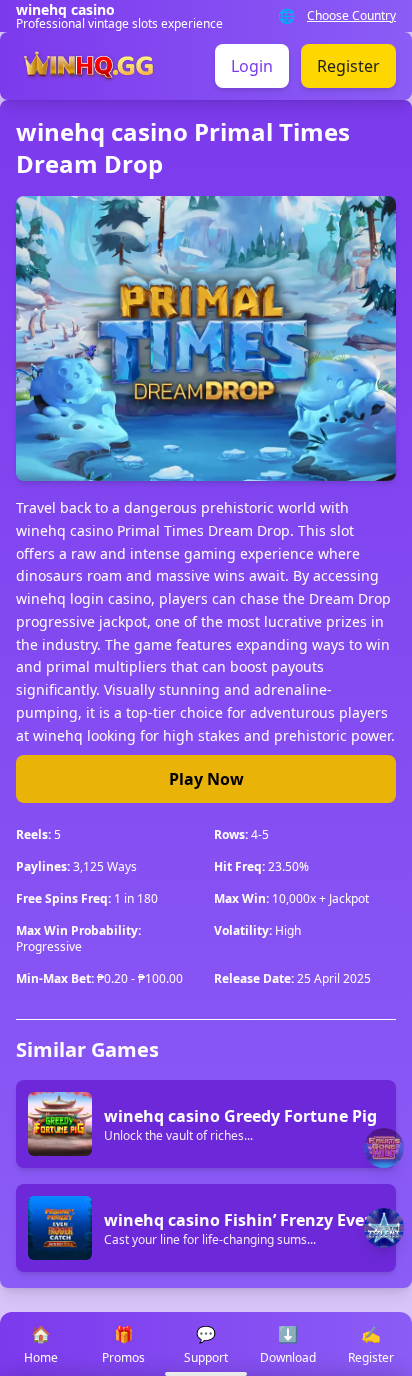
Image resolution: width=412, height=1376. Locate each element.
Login (252, 66)
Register (348, 66)
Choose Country (351, 16)
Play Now (206, 779)
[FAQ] (384, 1148)
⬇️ (288, 1344)
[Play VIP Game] (384, 1228)
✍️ (371, 1344)
